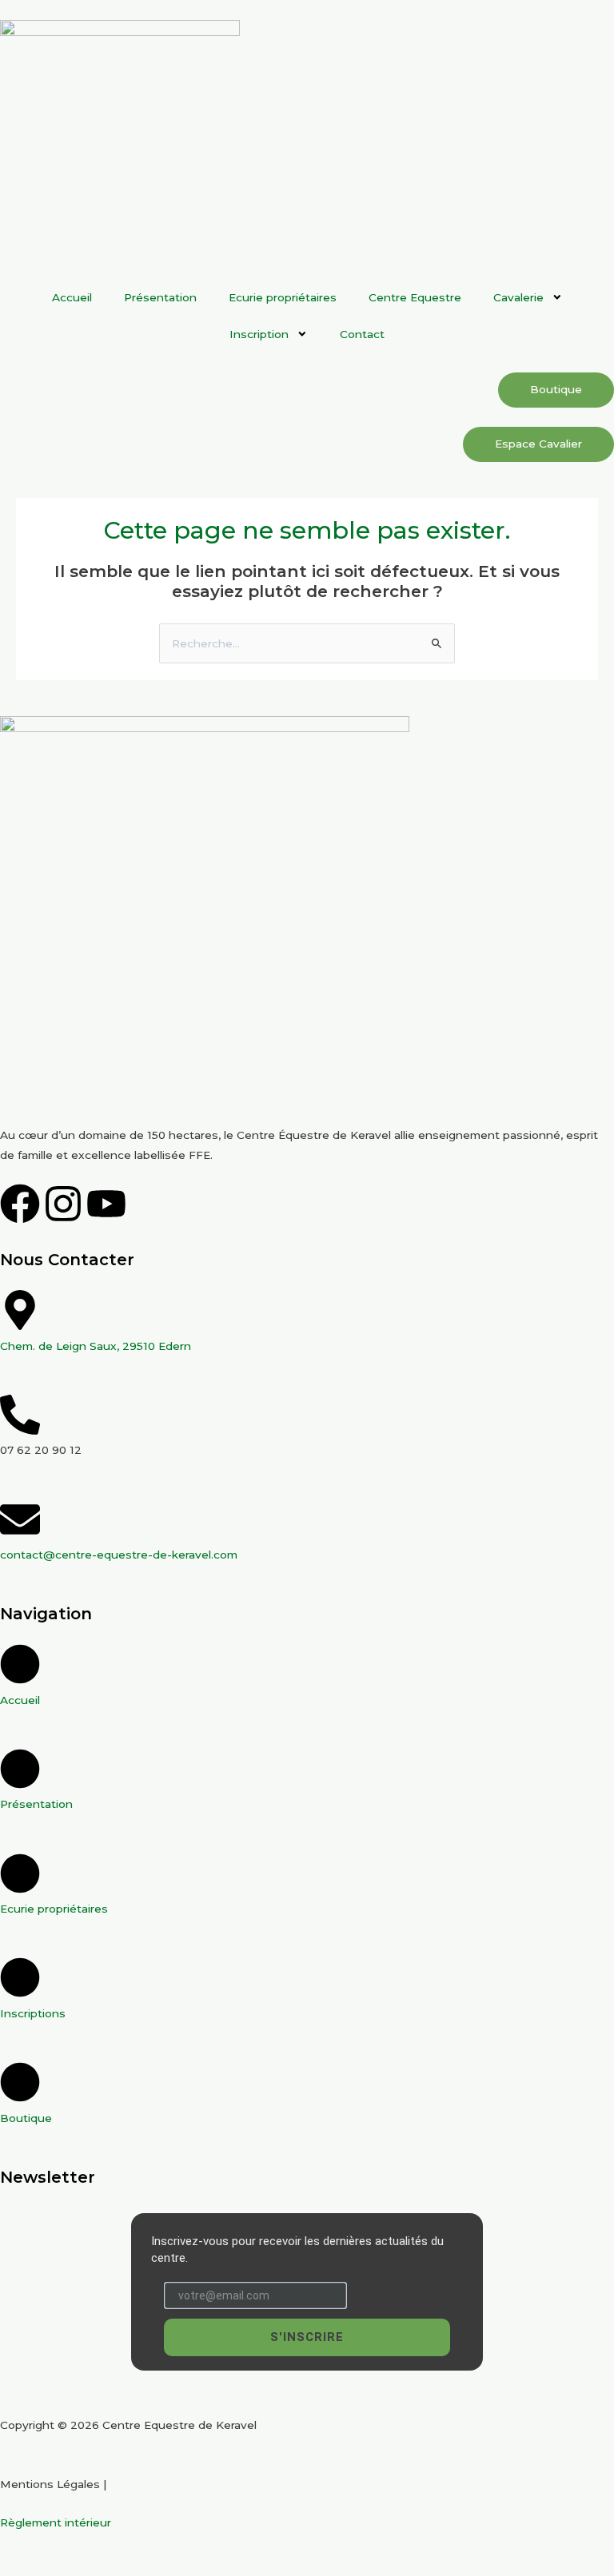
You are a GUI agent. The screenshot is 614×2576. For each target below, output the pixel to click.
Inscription (259, 334)
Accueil (72, 297)
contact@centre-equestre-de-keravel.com (119, 1555)
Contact (362, 334)
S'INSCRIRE (307, 2337)
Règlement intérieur (56, 2522)
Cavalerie (518, 297)
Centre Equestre (415, 297)
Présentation (160, 297)
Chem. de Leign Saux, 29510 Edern (96, 1346)
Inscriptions (33, 2013)
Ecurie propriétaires (283, 297)
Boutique (26, 2118)
